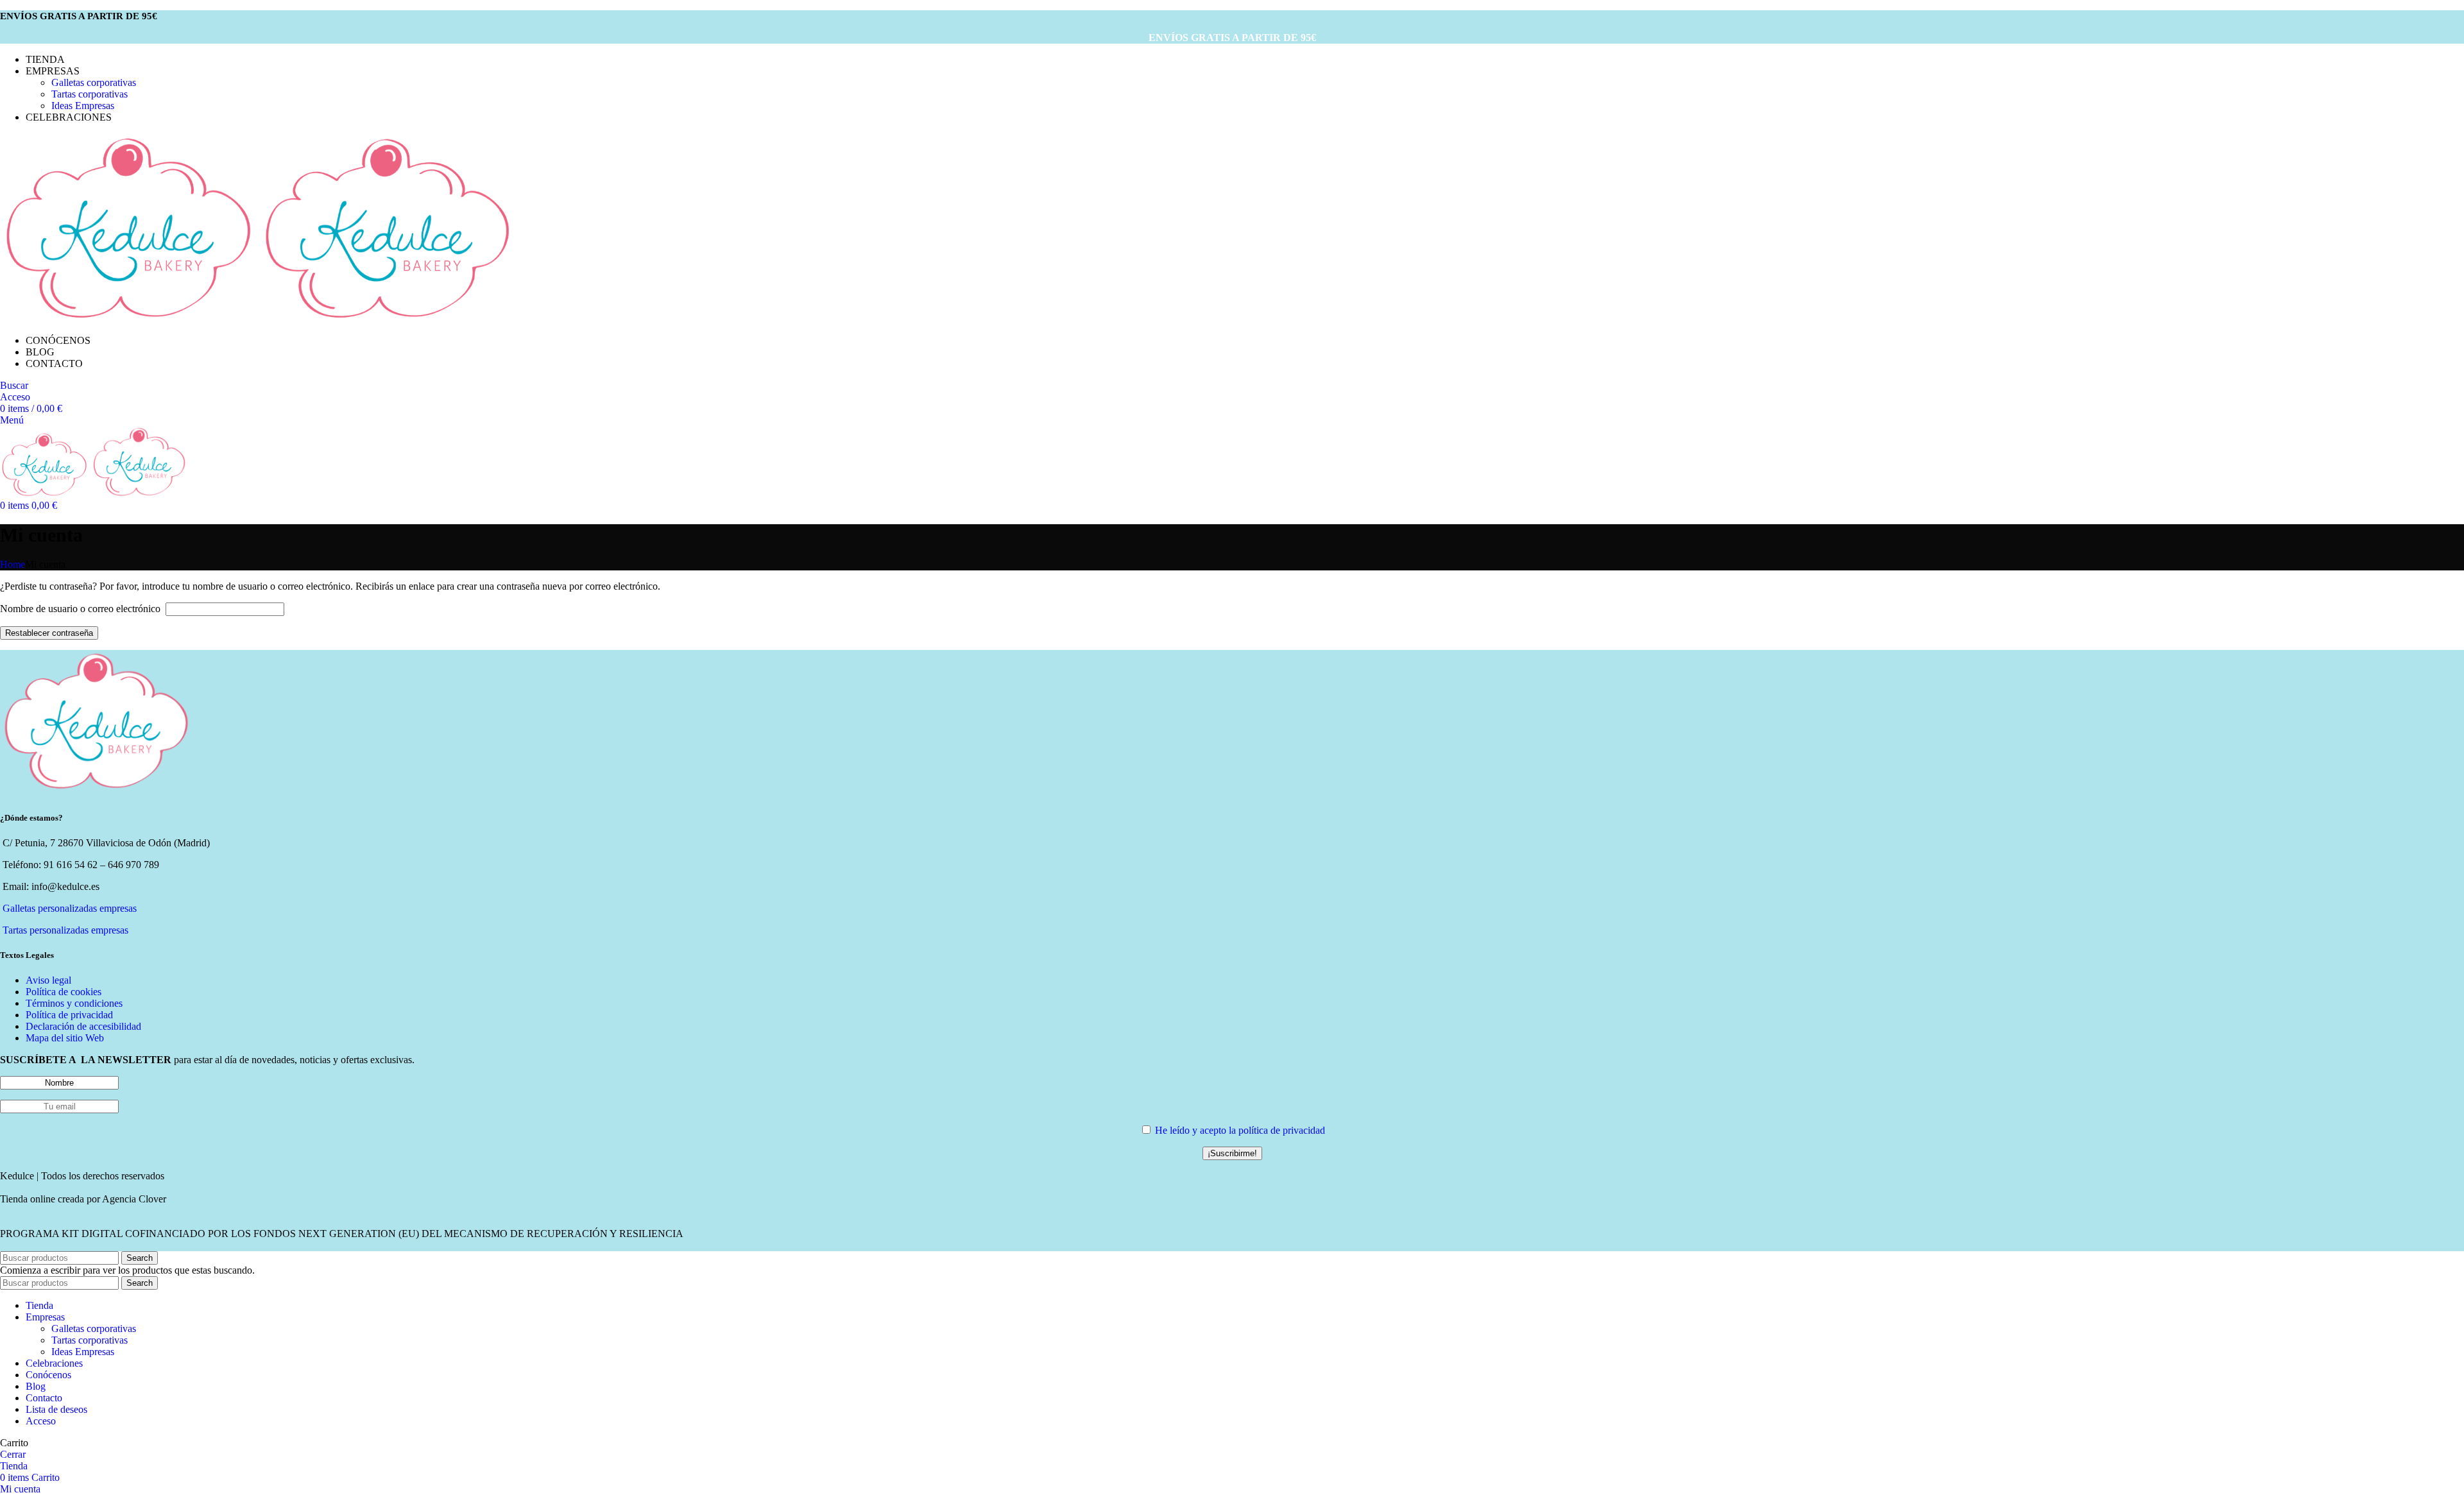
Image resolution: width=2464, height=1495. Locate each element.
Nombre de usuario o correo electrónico (81, 609)
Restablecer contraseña (49, 633)
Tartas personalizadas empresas (65, 930)
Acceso (41, 1421)
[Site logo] (130, 319)
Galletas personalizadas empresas (70, 908)
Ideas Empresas (83, 106)
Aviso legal (48, 980)
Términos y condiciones (74, 1003)
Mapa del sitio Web (65, 1038)
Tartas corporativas (90, 94)
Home (13, 564)
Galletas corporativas (94, 82)
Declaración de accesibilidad (83, 1026)
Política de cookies (64, 992)
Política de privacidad (69, 1015)
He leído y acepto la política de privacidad (1240, 1130)
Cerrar (13, 1454)
